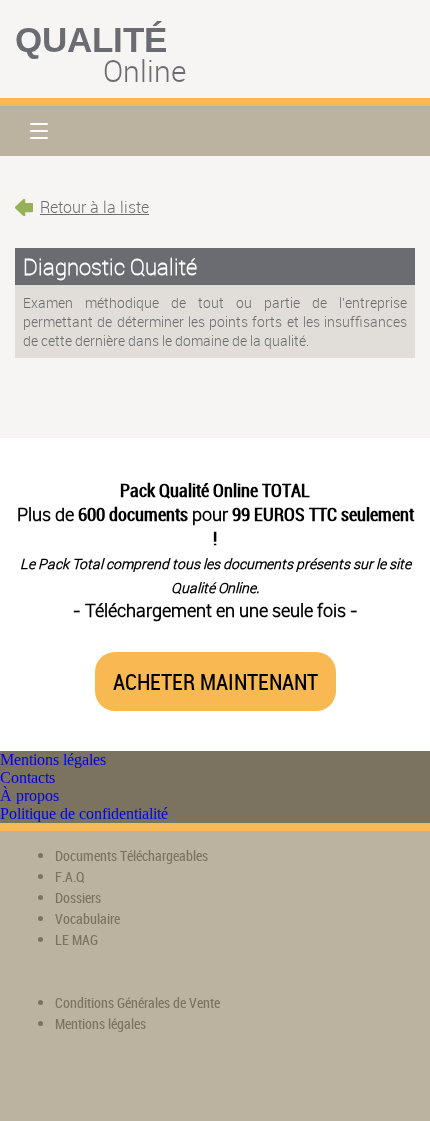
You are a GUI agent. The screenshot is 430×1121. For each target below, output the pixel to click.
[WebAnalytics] (55, 1081)
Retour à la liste (94, 207)
